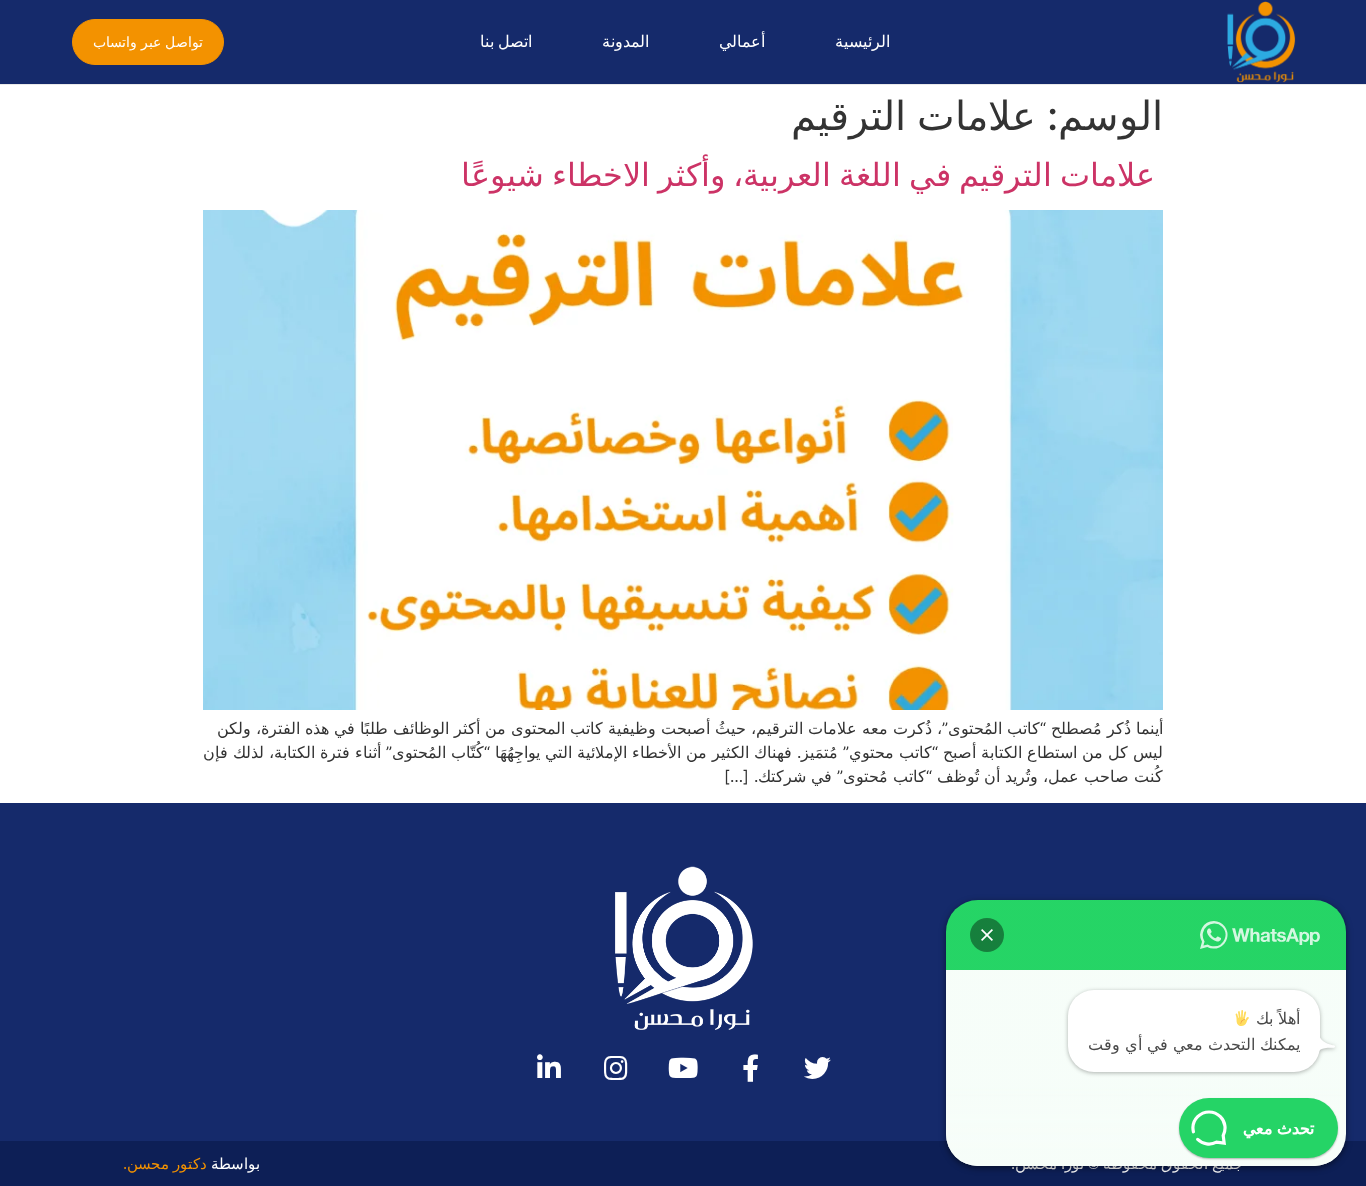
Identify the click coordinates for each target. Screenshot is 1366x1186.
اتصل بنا (506, 41)
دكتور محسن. (165, 1163)
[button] (148, 42)
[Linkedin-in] (549, 1067)
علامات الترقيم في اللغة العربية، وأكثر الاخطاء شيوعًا (812, 174)
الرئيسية (862, 41)
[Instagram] (616, 1067)
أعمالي (742, 41)
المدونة (625, 41)
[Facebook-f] (750, 1067)
